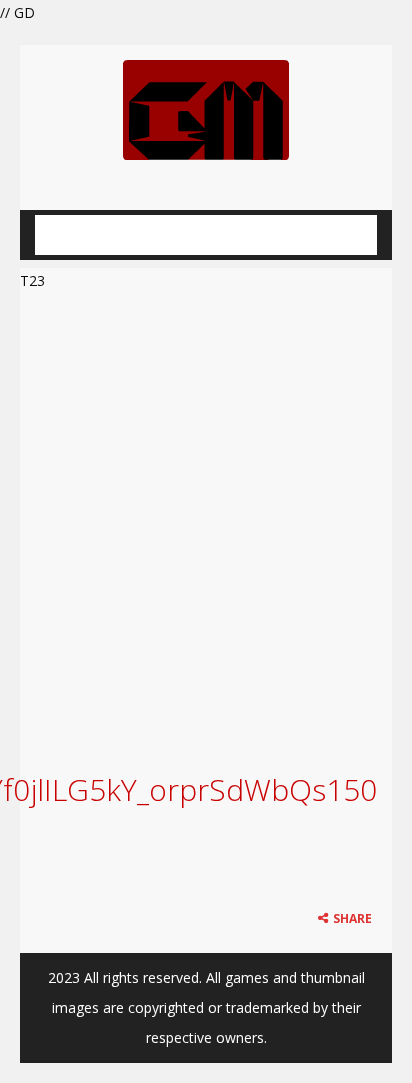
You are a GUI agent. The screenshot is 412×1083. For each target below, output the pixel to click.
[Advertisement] (206, 509)
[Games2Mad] (206, 108)
